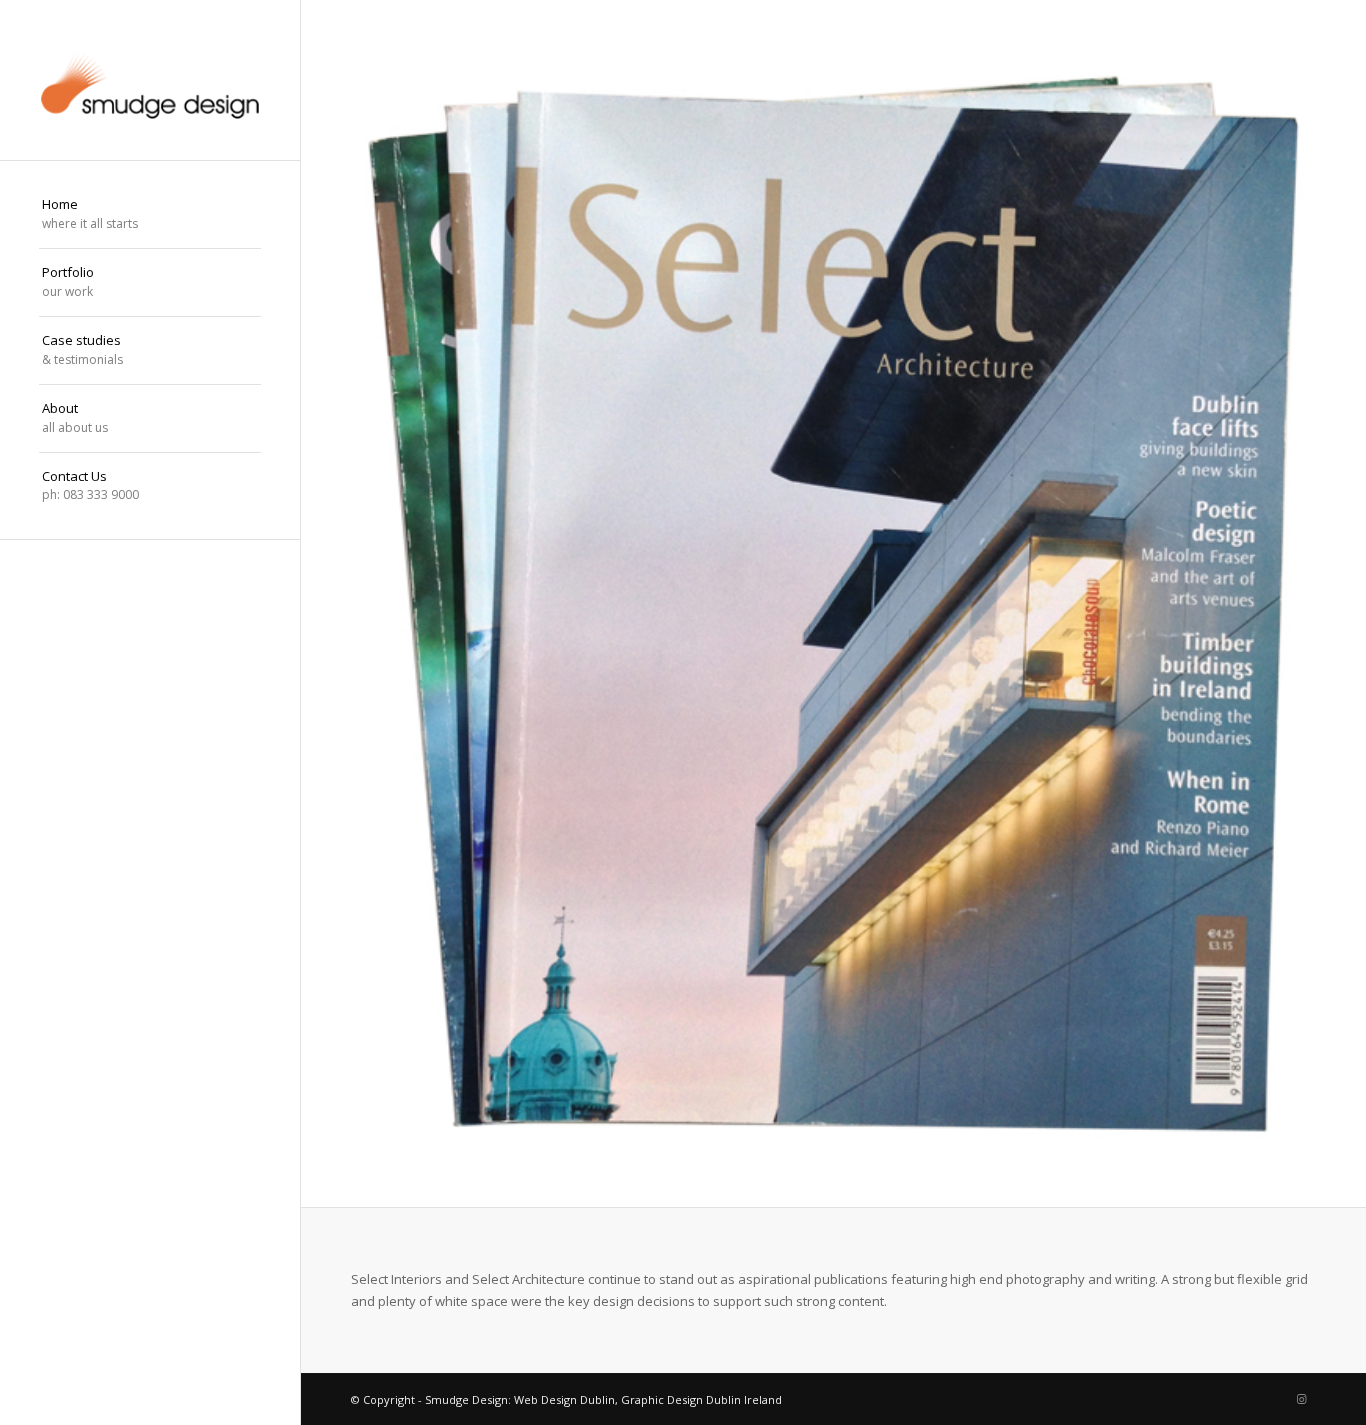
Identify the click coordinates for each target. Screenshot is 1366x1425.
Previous (318, 604)
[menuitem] (150, 215)
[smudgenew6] (150, 80)
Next (1348, 604)
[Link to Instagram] (1301, 1399)
